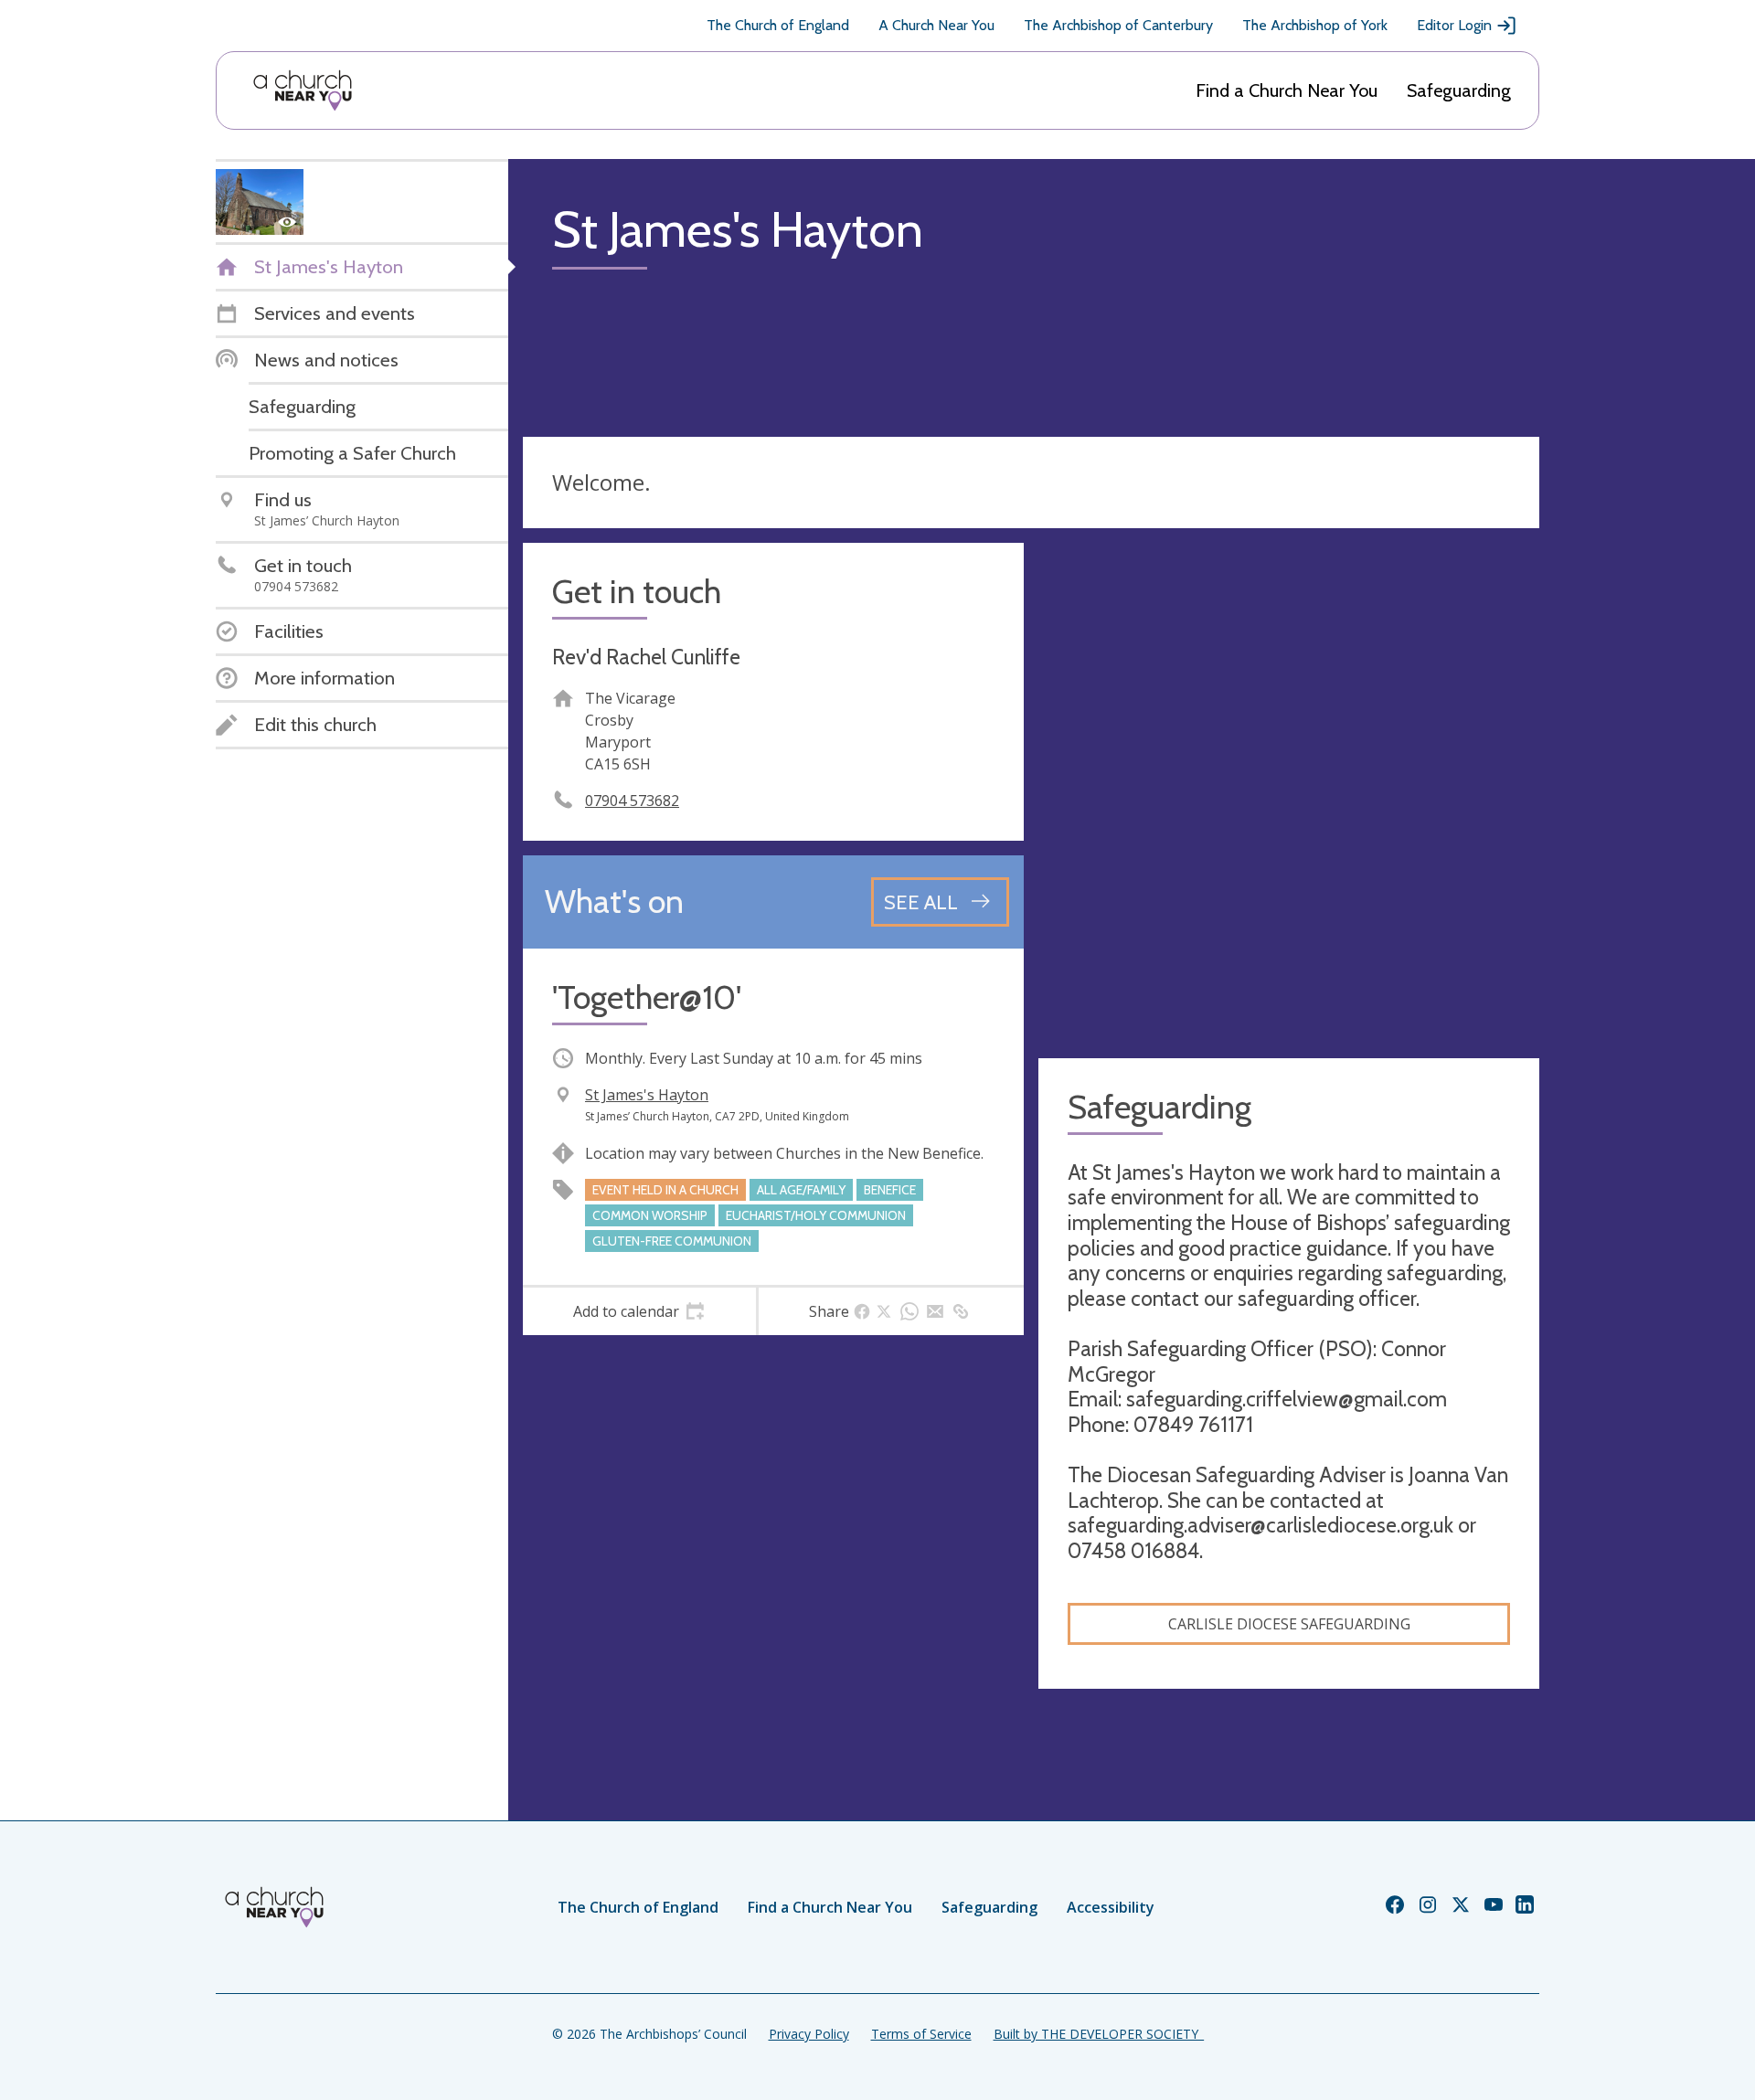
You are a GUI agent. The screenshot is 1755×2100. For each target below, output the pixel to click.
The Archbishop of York (1315, 25)
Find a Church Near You (1287, 90)
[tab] (639, 1311)
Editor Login (1454, 25)
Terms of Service (921, 2034)
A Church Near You (936, 25)
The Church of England (778, 25)
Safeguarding (1459, 90)
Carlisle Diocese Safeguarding (1289, 1624)
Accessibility (1111, 1907)
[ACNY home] (303, 90)
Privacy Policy (809, 2034)
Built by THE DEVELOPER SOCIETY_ (1099, 2034)
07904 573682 (632, 801)
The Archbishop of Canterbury (1118, 25)
